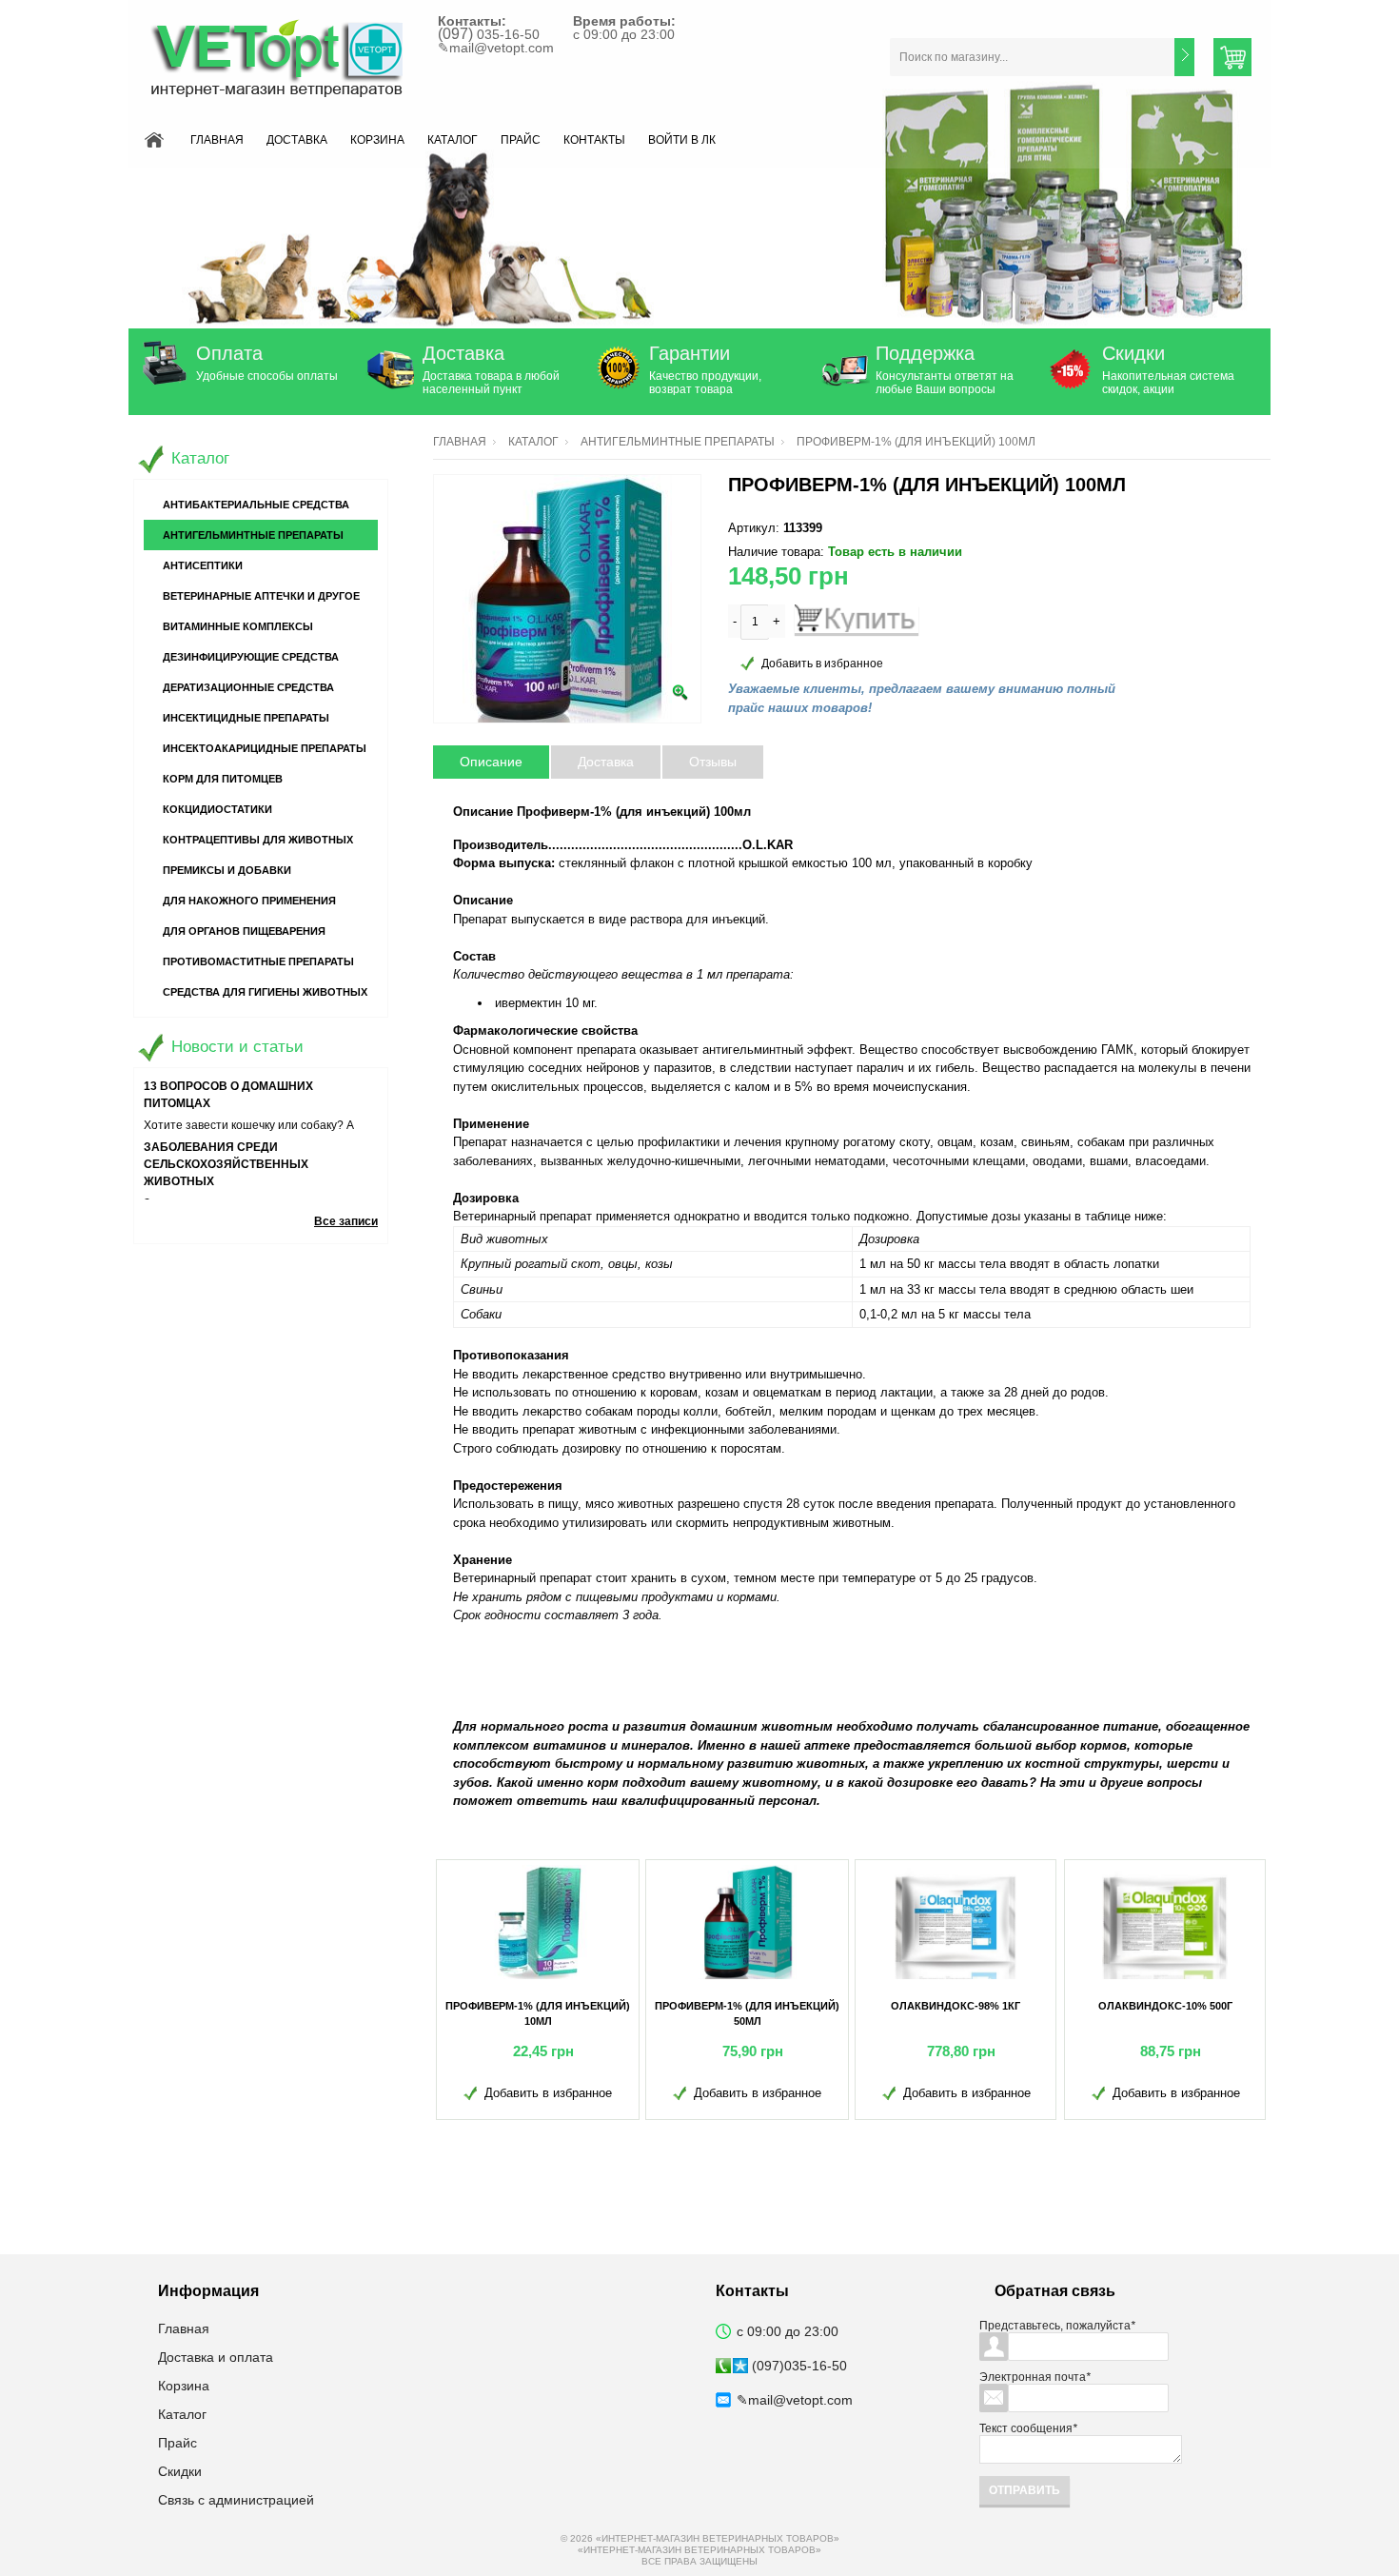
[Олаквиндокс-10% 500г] (1165, 1922)
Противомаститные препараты (258, 961)
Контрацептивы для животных (258, 840)
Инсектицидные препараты (246, 718)
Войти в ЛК (682, 140)
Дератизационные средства (248, 687)
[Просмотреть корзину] (1232, 57)
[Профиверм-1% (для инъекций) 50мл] (747, 1922)
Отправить (1025, 2490)
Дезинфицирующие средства (251, 657)
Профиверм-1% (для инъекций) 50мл (747, 2014)
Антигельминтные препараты (678, 442)
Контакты (594, 140)
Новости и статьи (237, 1047)
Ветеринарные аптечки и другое (261, 596)
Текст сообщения (1028, 2428)
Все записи (346, 1221)
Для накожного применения (249, 901)
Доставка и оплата (216, 2357)
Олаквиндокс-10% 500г (1165, 2006)
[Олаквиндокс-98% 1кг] (956, 1922)
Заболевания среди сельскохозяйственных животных (226, 1164)
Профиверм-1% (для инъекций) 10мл (538, 2014)
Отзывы (713, 762)
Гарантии (690, 353)
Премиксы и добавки (227, 870)
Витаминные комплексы (238, 626)
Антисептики (203, 565)
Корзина (377, 140)
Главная (217, 140)
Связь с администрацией (236, 2500)
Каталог (453, 140)
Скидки (1133, 353)
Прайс (521, 140)
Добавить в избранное (822, 664)
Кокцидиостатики (217, 809)
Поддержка (925, 353)
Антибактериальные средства (256, 505)
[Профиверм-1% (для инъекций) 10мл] (538, 1922)
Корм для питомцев (223, 779)
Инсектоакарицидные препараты (265, 748)
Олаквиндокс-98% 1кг (956, 2006)
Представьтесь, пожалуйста (1057, 2326)
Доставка (297, 140)
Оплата (229, 353)
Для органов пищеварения (244, 931)
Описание (491, 762)
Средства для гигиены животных (265, 992)
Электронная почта (1035, 2377)
